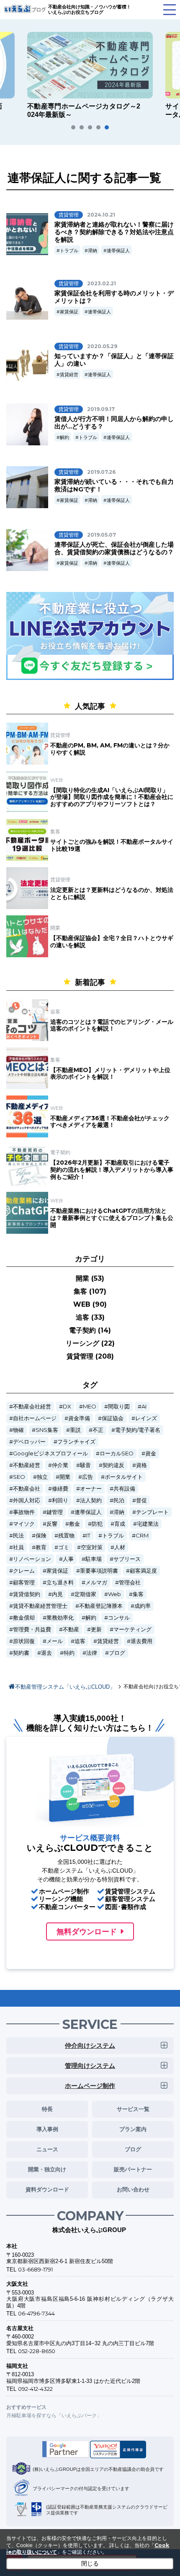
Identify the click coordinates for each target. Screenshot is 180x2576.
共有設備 (124, 1489)
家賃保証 (69, 312)
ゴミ (64, 1547)
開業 (65, 1477)
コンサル (119, 1618)
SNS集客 (47, 1430)
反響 (52, 1524)
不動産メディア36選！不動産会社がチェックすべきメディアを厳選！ (110, 1122)
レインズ (146, 1418)
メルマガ (96, 1583)
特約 (69, 1653)
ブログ (117, 1653)
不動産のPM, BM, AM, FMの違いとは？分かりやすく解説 (110, 749)
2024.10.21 (101, 215)
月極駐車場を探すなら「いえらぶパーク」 (54, 2415)
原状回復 (24, 1641)
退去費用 (141, 1641)
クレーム (24, 1571)
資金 (151, 1453)
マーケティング (132, 1629)
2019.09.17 (101, 409)
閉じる (90, 2563)
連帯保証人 (118, 251)
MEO (90, 1407)
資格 (141, 1465)
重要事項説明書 (99, 1571)
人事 (68, 1559)
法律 (92, 1653)
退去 (46, 1653)
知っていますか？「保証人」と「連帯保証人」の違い (114, 360)
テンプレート (152, 1512)
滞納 (93, 251)
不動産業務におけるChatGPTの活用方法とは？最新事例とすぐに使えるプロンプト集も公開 (112, 1218)
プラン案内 (133, 2129)
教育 (41, 1547)
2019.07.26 (101, 472)
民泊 (119, 1500)
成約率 (143, 1606)
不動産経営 (27, 1465)
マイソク (24, 1524)
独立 (42, 1477)
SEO (19, 1477)
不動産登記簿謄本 (101, 1606)
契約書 (21, 1653)
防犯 (97, 1524)
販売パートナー (133, 2169)
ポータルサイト (124, 1477)
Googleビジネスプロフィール (50, 1453)
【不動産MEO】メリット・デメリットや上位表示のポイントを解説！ (110, 1074)
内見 (57, 1594)
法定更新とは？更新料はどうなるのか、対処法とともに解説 (112, 893)
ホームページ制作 (90, 2086)
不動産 (71, 1629)
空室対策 (92, 1547)
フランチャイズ (76, 1442)
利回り (60, 1500)
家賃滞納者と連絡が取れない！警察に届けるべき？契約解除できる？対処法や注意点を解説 (114, 232)
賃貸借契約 (27, 1594)
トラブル (69, 251)
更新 (96, 1629)
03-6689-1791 (35, 2269)
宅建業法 (148, 1524)
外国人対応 (27, 1500)
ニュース (47, 2149)
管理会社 (130, 1583)
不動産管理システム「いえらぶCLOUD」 (65, 1687)
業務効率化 (60, 1618)
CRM (142, 1536)
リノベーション (32, 1559)
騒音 (85, 1465)
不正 (98, 1430)
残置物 (66, 1536)
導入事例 (47, 2129)
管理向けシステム (90, 2066)
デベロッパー (29, 1442)
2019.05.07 (102, 535)
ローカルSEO (117, 1453)
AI (144, 1407)
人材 (120, 1547)
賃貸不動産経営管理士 (40, 1606)
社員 (18, 1547)
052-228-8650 (37, 2351)
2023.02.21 (102, 283)
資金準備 (79, 1418)
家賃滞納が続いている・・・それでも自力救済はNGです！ (114, 485)
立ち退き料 (60, 1583)
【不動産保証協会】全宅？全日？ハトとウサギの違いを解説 (112, 942)
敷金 (75, 1524)
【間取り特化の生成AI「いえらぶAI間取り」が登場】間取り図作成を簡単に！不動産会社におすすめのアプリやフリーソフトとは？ (112, 797)
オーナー (91, 1489)
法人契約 (91, 1500)
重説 (75, 1430)
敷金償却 (24, 1618)
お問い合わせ (133, 2189)
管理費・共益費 (32, 1629)
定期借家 (85, 1594)
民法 (18, 1536)
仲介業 (60, 1465)
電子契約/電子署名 (138, 1430)
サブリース (127, 1559)
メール (55, 1641)
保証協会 (113, 1418)
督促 (141, 1500)
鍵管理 (55, 1512)
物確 (18, 1430)
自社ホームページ (35, 1418)
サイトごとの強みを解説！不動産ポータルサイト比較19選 (112, 845)
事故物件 (24, 1512)
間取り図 (119, 1407)
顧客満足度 (143, 1571)
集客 (138, 1594)
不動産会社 (27, 1489)
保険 (41, 1536)
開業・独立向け (47, 2169)
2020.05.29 (102, 346)
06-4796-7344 (36, 2313)
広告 (87, 1477)
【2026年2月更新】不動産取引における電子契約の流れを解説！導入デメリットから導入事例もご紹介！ (112, 1170)
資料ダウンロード (47, 2189)
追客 (80, 1641)
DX (67, 1407)
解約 (64, 437)
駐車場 (94, 1559)
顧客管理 (24, 1583)
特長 (47, 2109)
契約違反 (113, 1465)
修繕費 (60, 1489)
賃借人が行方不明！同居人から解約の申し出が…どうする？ (114, 422)
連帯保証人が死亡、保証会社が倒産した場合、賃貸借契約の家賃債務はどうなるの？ (114, 548)
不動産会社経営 (32, 1407)
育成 (120, 1524)
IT (88, 1536)
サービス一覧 (133, 2109)
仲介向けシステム (90, 2045)
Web (114, 1594)
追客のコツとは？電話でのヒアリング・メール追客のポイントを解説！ (112, 1025)
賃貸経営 (69, 375)
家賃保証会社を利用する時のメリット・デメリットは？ (114, 297)
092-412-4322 (35, 2389)
